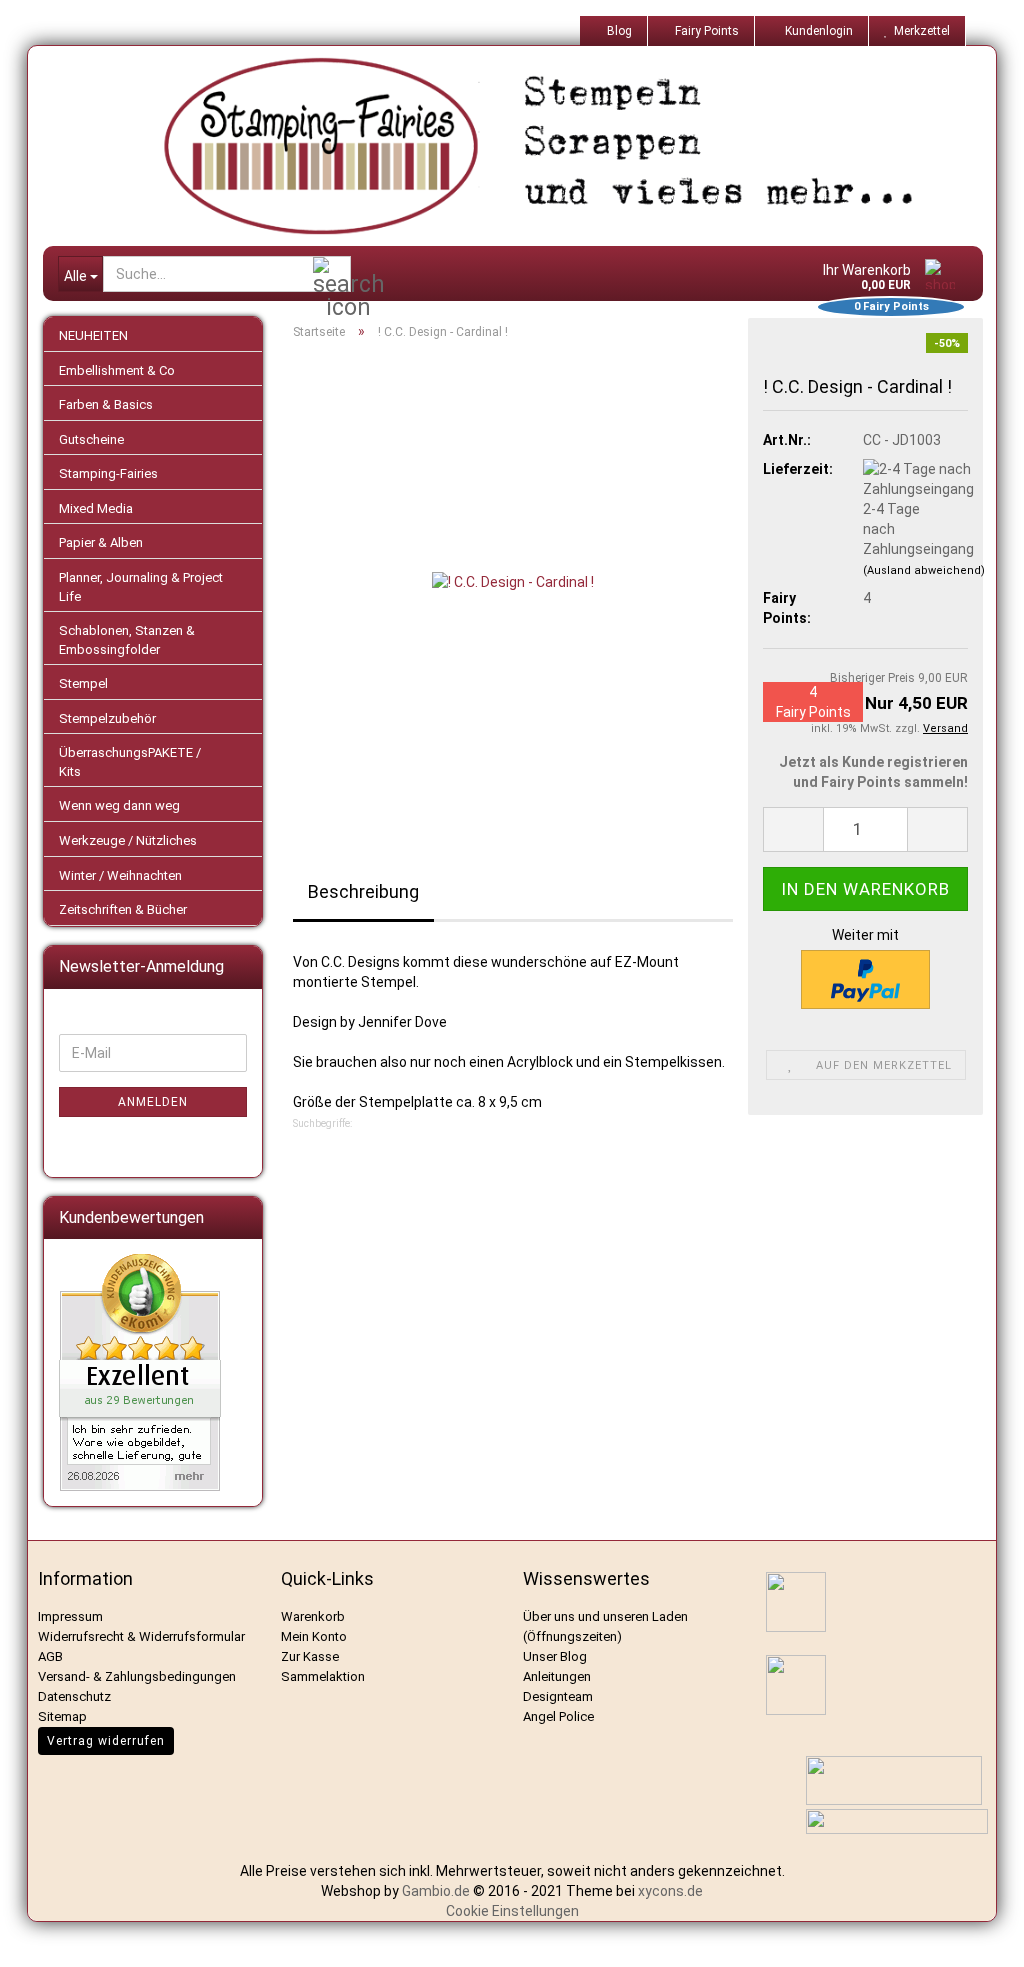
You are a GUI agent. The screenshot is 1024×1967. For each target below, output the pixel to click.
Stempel (83, 683)
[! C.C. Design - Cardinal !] (513, 580)
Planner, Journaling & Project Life (141, 587)
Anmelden (153, 1102)
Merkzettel (919, 31)
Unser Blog (555, 1656)
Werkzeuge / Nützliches (128, 840)
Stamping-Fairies (108, 473)
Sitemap (62, 1716)
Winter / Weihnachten (120, 875)
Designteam (558, 1696)
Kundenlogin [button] (816, 31)
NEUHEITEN (93, 335)
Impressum (70, 1616)
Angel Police (560, 1716)
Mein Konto (314, 1636)
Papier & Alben (101, 542)
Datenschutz (74, 1696)
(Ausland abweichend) (924, 570)
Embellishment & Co (117, 370)
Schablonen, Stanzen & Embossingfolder (127, 640)
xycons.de (670, 1891)
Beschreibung (363, 891)
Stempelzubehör (107, 718)
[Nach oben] (984, 1937)
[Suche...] (332, 275)
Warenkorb (313, 1616)
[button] (793, 829)
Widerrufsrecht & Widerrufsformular (141, 1636)
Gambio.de (436, 1891)
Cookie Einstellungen (512, 1911)
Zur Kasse (310, 1656)
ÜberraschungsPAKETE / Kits (130, 762)
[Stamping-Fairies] (528, 146)
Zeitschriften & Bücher (123, 909)
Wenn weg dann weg (119, 805)
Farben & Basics (106, 404)
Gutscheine (91, 439)
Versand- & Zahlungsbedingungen (137, 1676)
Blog (618, 31)
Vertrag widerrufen (106, 1741)
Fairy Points (705, 31)
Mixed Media (96, 508)
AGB (50, 1656)
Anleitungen (557, 1676)
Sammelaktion (323, 1676)
